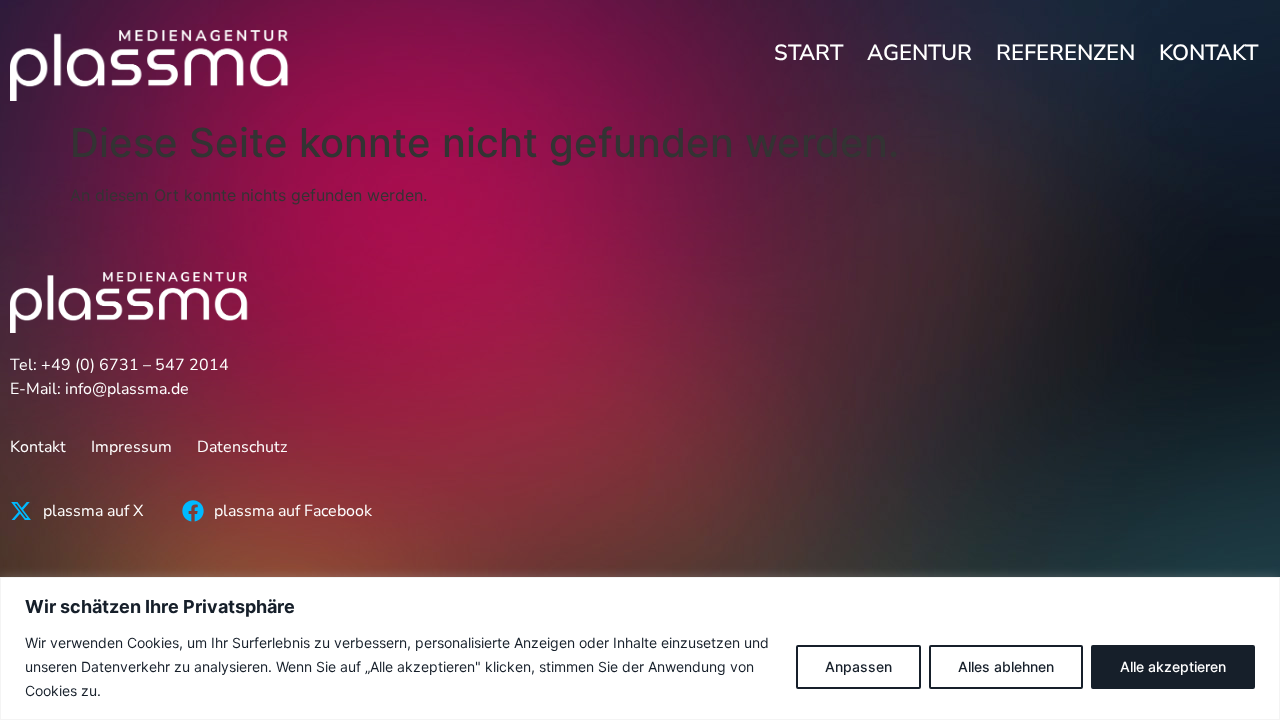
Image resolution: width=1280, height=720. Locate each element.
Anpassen (858, 666)
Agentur (919, 53)
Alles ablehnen (1006, 666)
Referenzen (1065, 53)
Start (808, 53)
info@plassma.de (127, 389)
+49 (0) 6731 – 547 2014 (135, 365)
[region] (640, 648)
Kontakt (1208, 53)
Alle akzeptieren (1173, 666)
